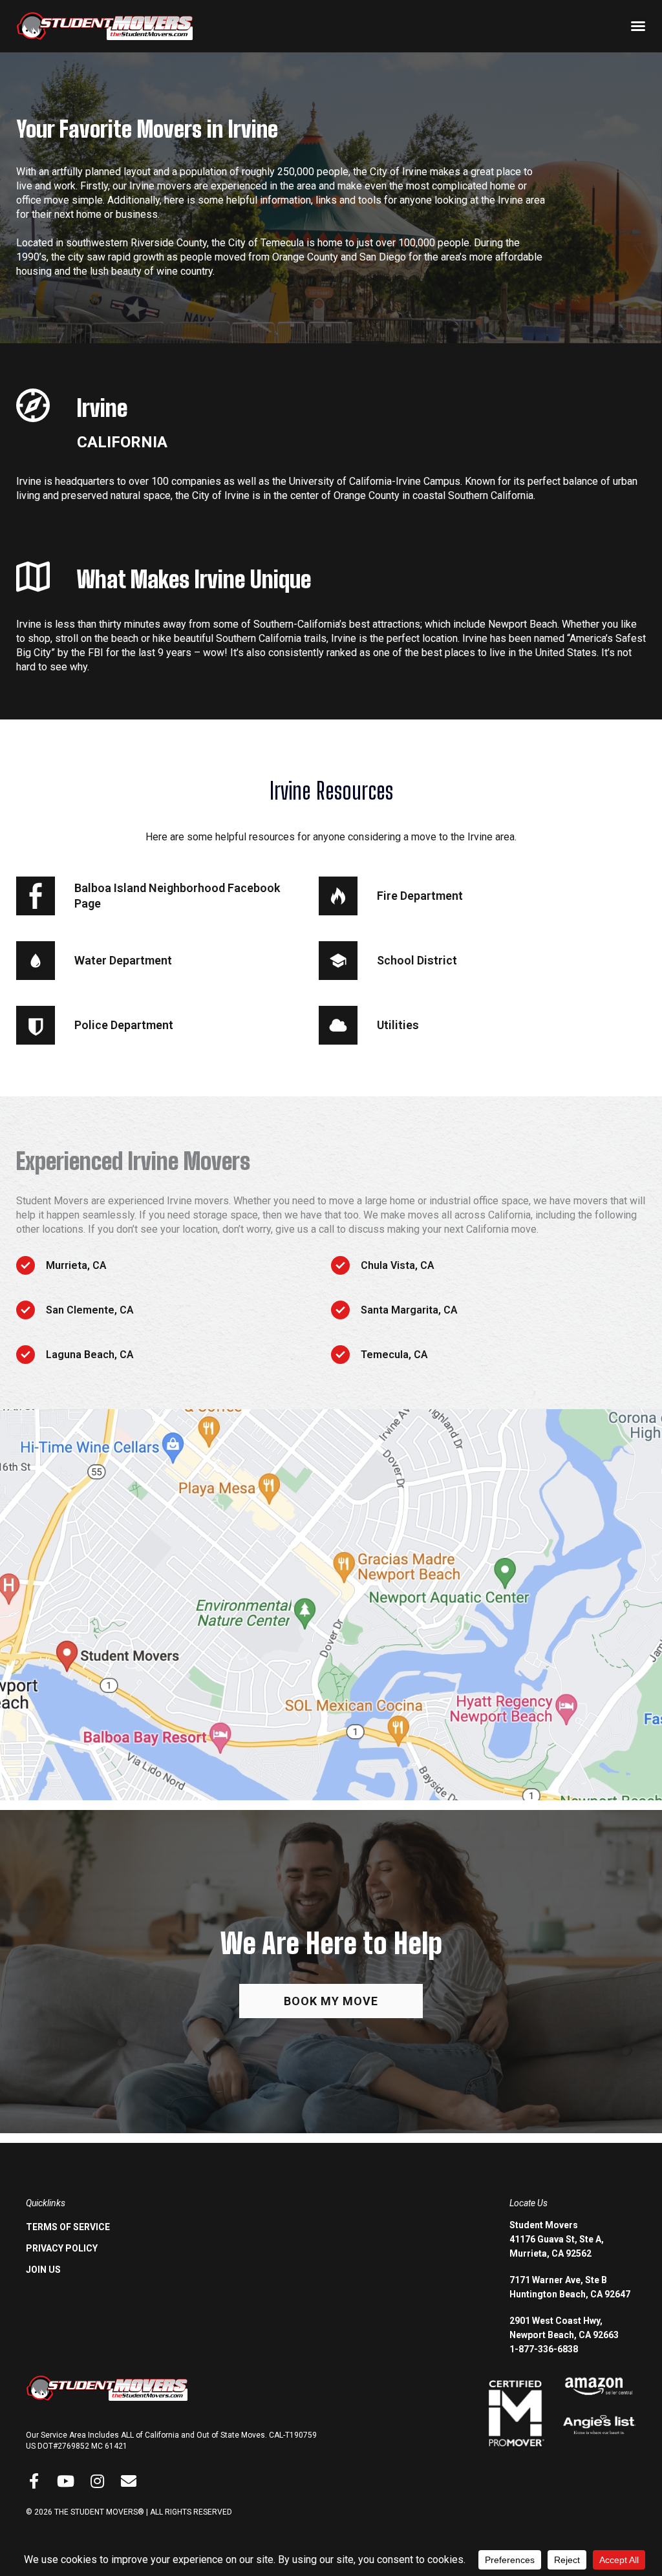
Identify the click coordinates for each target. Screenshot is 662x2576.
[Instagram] (97, 2481)
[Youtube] (65, 2481)
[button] (638, 26)
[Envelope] (129, 2481)
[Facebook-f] (34, 2481)
